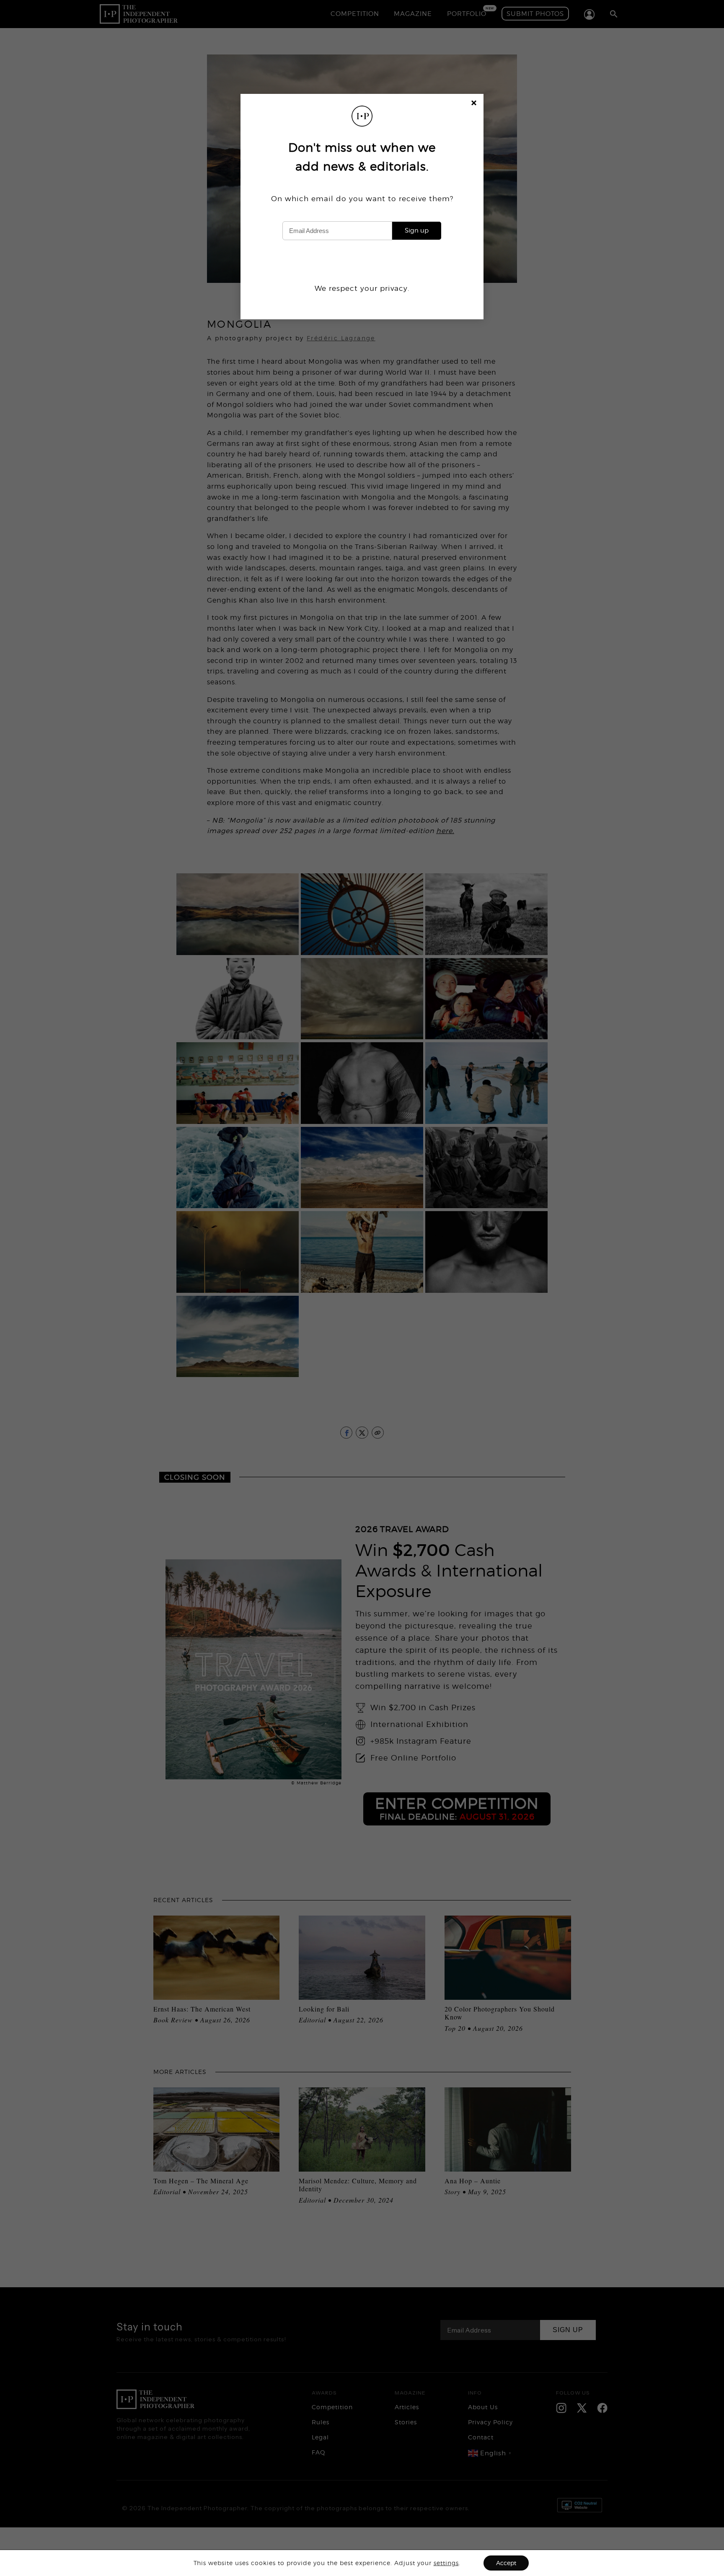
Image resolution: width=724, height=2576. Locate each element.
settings (446, 2563)
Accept (506, 2563)
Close (474, 104)
